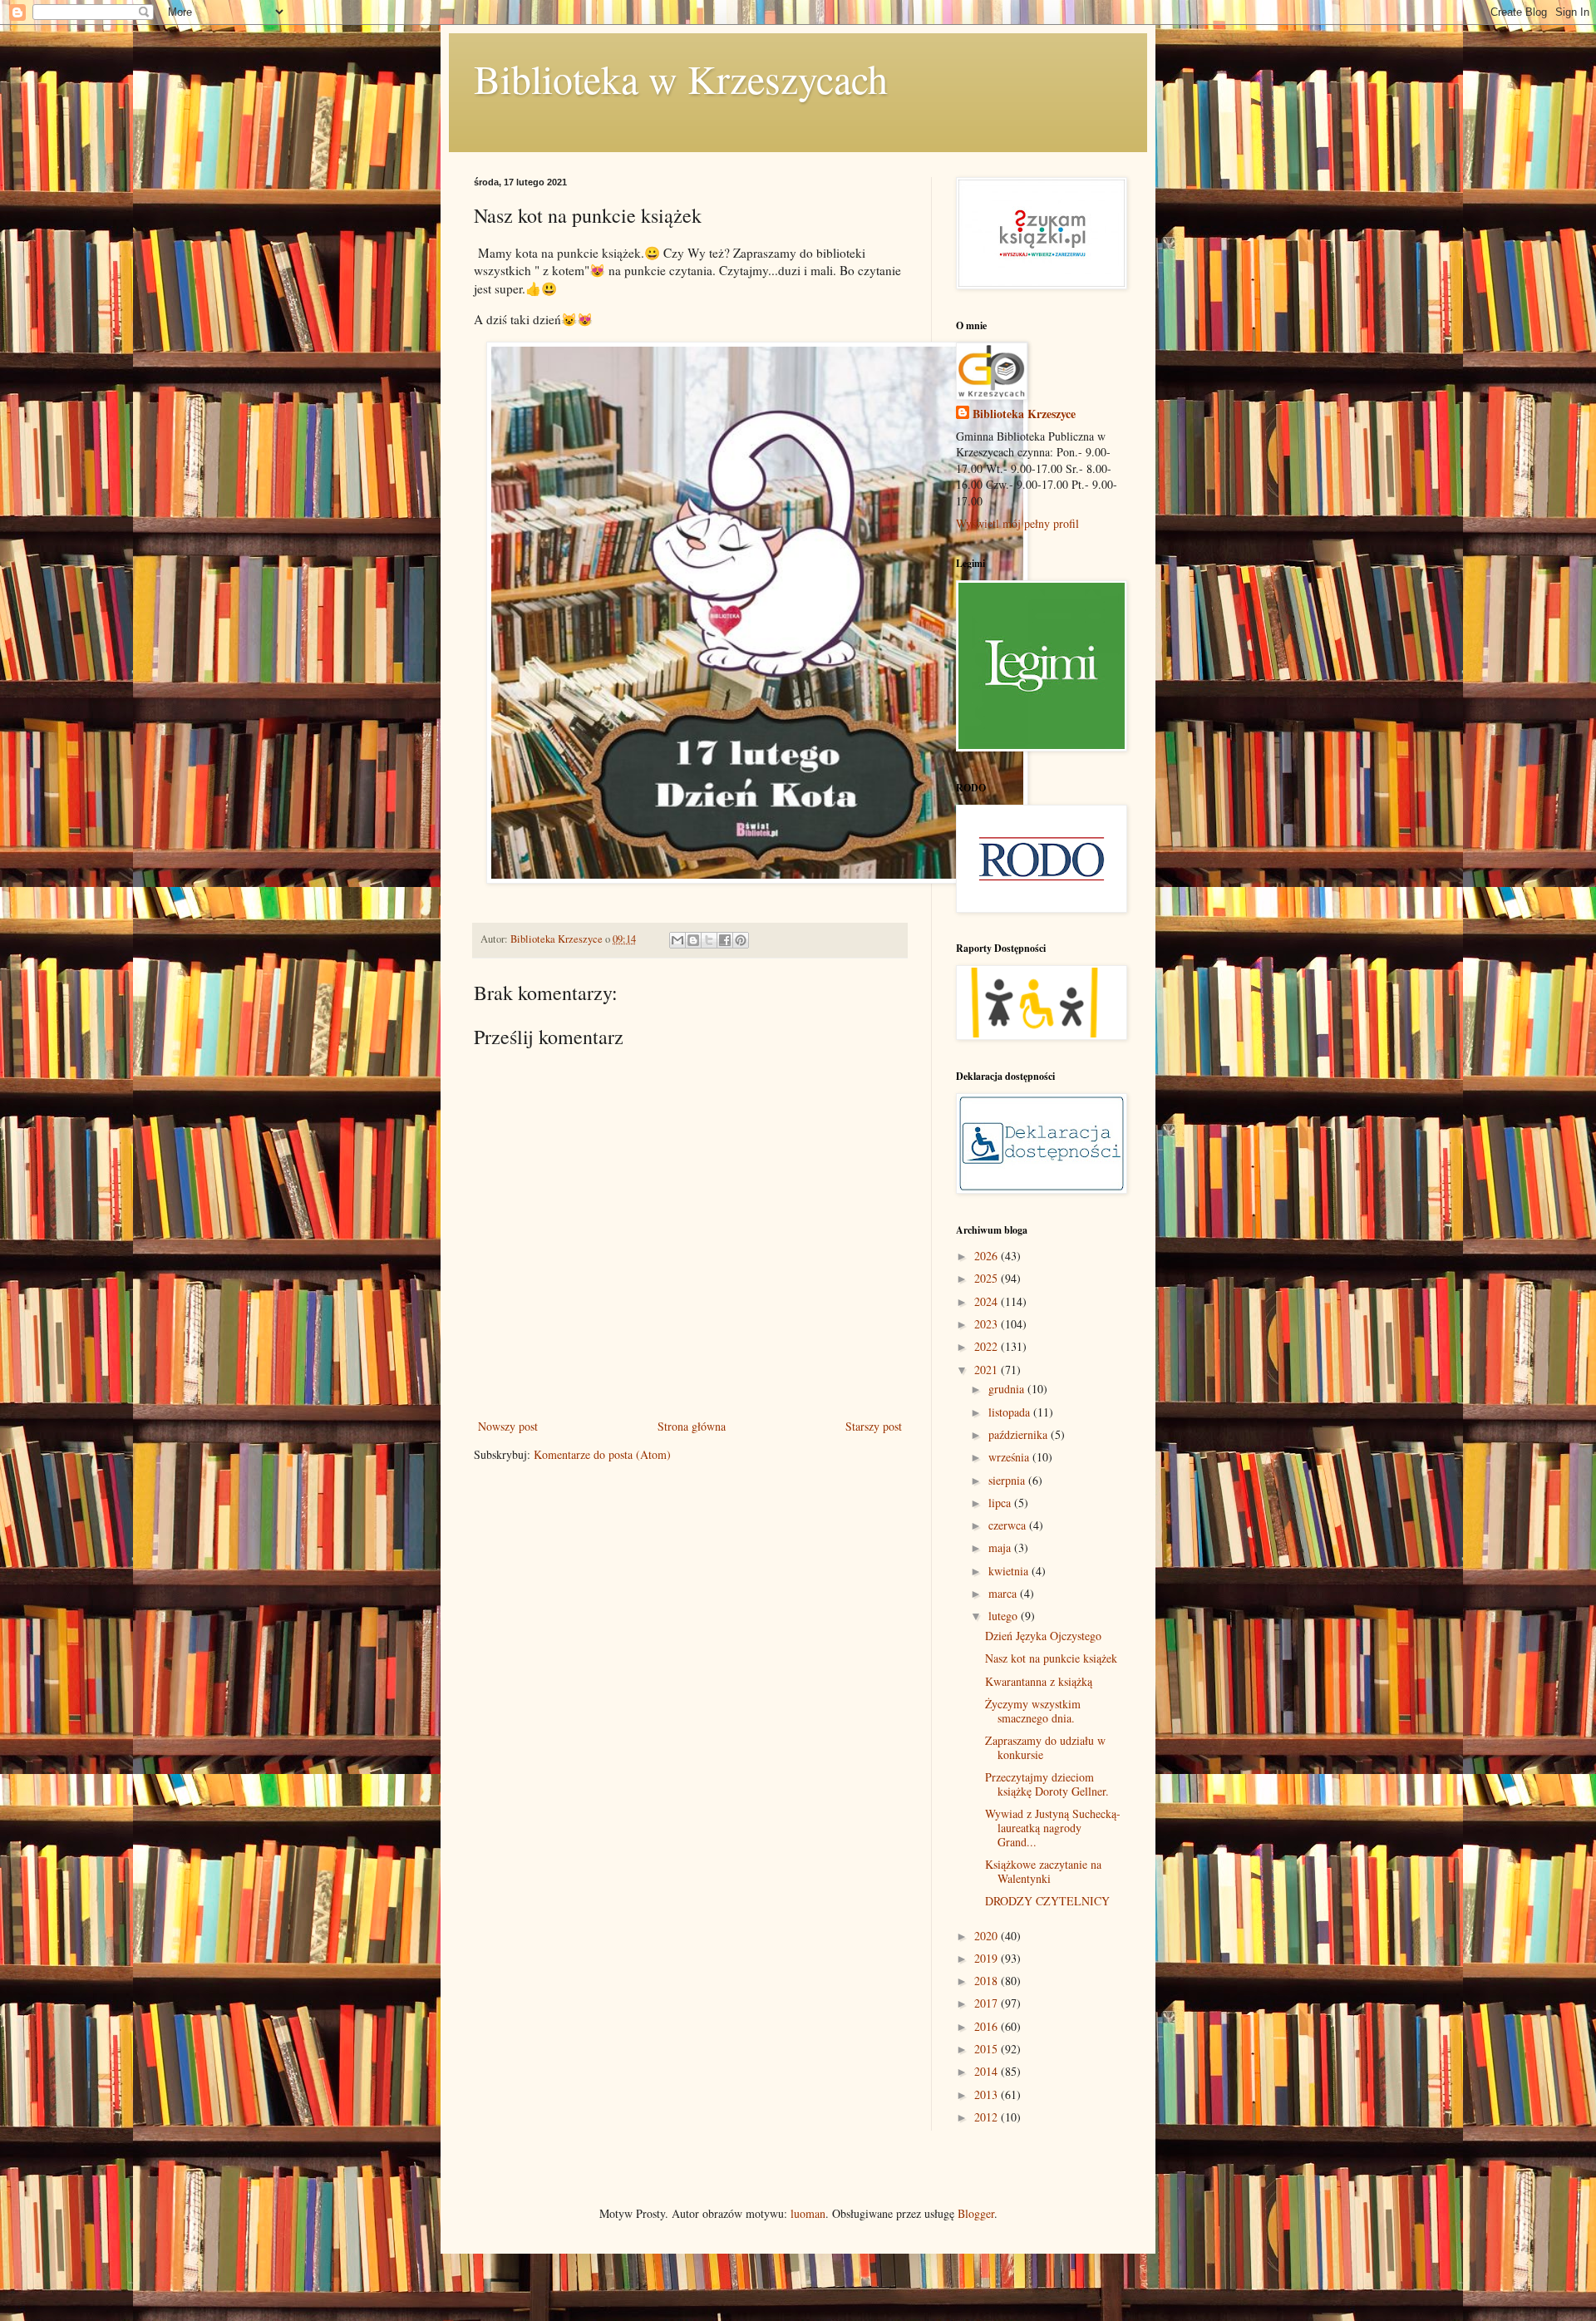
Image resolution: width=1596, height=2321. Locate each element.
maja (1001, 1547)
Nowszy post (508, 1426)
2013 (988, 2094)
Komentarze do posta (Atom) (602, 1454)
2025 (988, 1278)
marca (1004, 1593)
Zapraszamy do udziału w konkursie (1045, 1747)
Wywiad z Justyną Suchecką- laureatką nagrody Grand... (1053, 1828)
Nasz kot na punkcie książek (1051, 1658)
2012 (988, 2117)
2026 (988, 1256)
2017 (988, 2003)
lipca (1001, 1503)
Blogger (976, 2213)
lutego (1005, 1616)
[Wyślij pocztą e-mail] (677, 940)
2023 (988, 1324)
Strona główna (692, 1426)
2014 (988, 2071)
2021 (988, 1370)
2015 (988, 2049)
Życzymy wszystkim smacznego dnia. (1033, 1711)
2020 (988, 1936)
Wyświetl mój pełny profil (1017, 523)
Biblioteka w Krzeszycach (681, 78)
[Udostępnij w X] (709, 940)
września (1010, 1457)
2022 (988, 1346)
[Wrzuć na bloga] (693, 940)
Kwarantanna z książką (1039, 1681)
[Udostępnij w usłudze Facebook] (725, 940)
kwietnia (1010, 1571)
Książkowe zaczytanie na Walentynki (1043, 1871)
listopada (1011, 1412)
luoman (808, 2213)
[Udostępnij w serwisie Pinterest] (741, 940)
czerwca (1009, 1525)
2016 (988, 2026)
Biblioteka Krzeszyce (1024, 414)
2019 (988, 1958)
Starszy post (874, 1426)
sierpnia (1008, 1480)
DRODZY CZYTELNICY (1047, 1901)
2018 (988, 1981)
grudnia (1008, 1389)
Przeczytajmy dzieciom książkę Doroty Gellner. (1047, 1784)
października (1020, 1434)
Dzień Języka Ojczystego (1043, 1636)
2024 (988, 1301)
